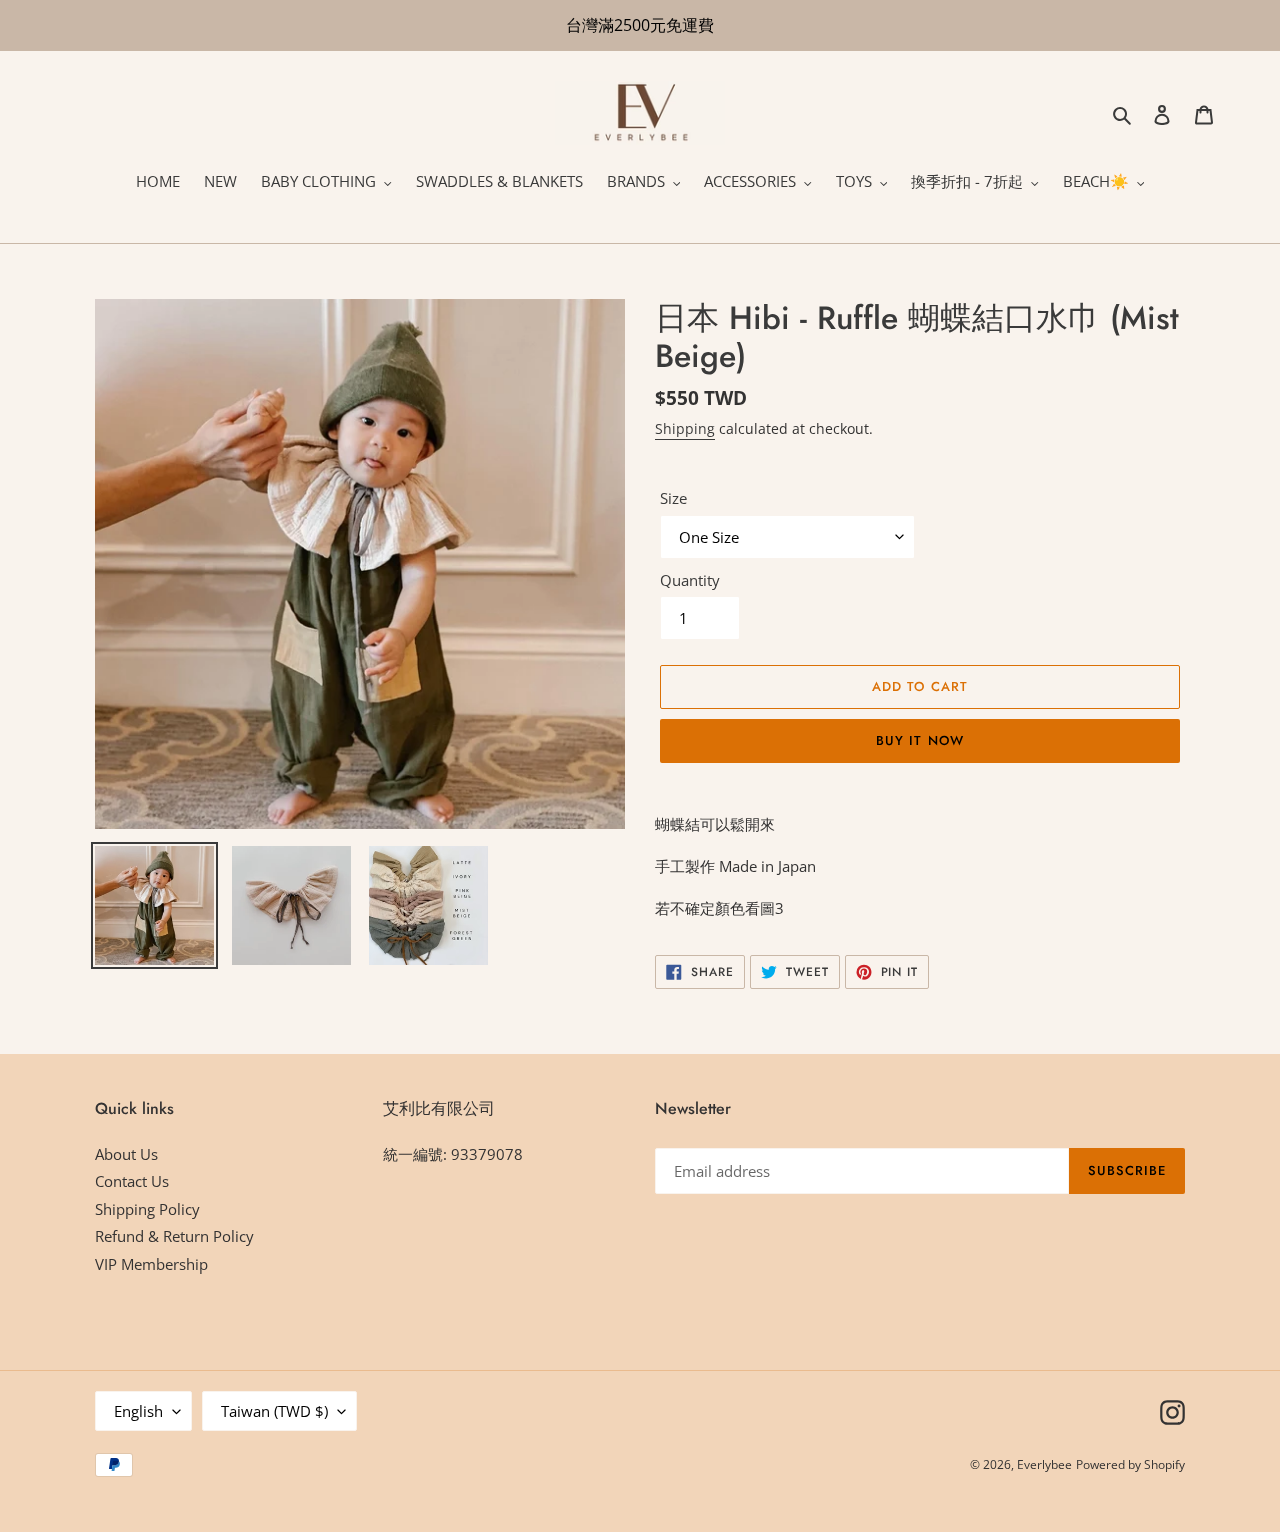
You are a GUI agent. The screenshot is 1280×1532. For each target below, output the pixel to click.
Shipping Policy (147, 1209)
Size (673, 498)
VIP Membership (151, 1264)
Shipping (685, 428)
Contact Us (132, 1181)
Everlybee (1044, 1464)
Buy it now (919, 740)
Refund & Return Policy (174, 1236)
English (138, 1411)
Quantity (690, 580)
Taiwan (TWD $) (274, 1411)
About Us (126, 1154)
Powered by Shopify (1130, 1464)
